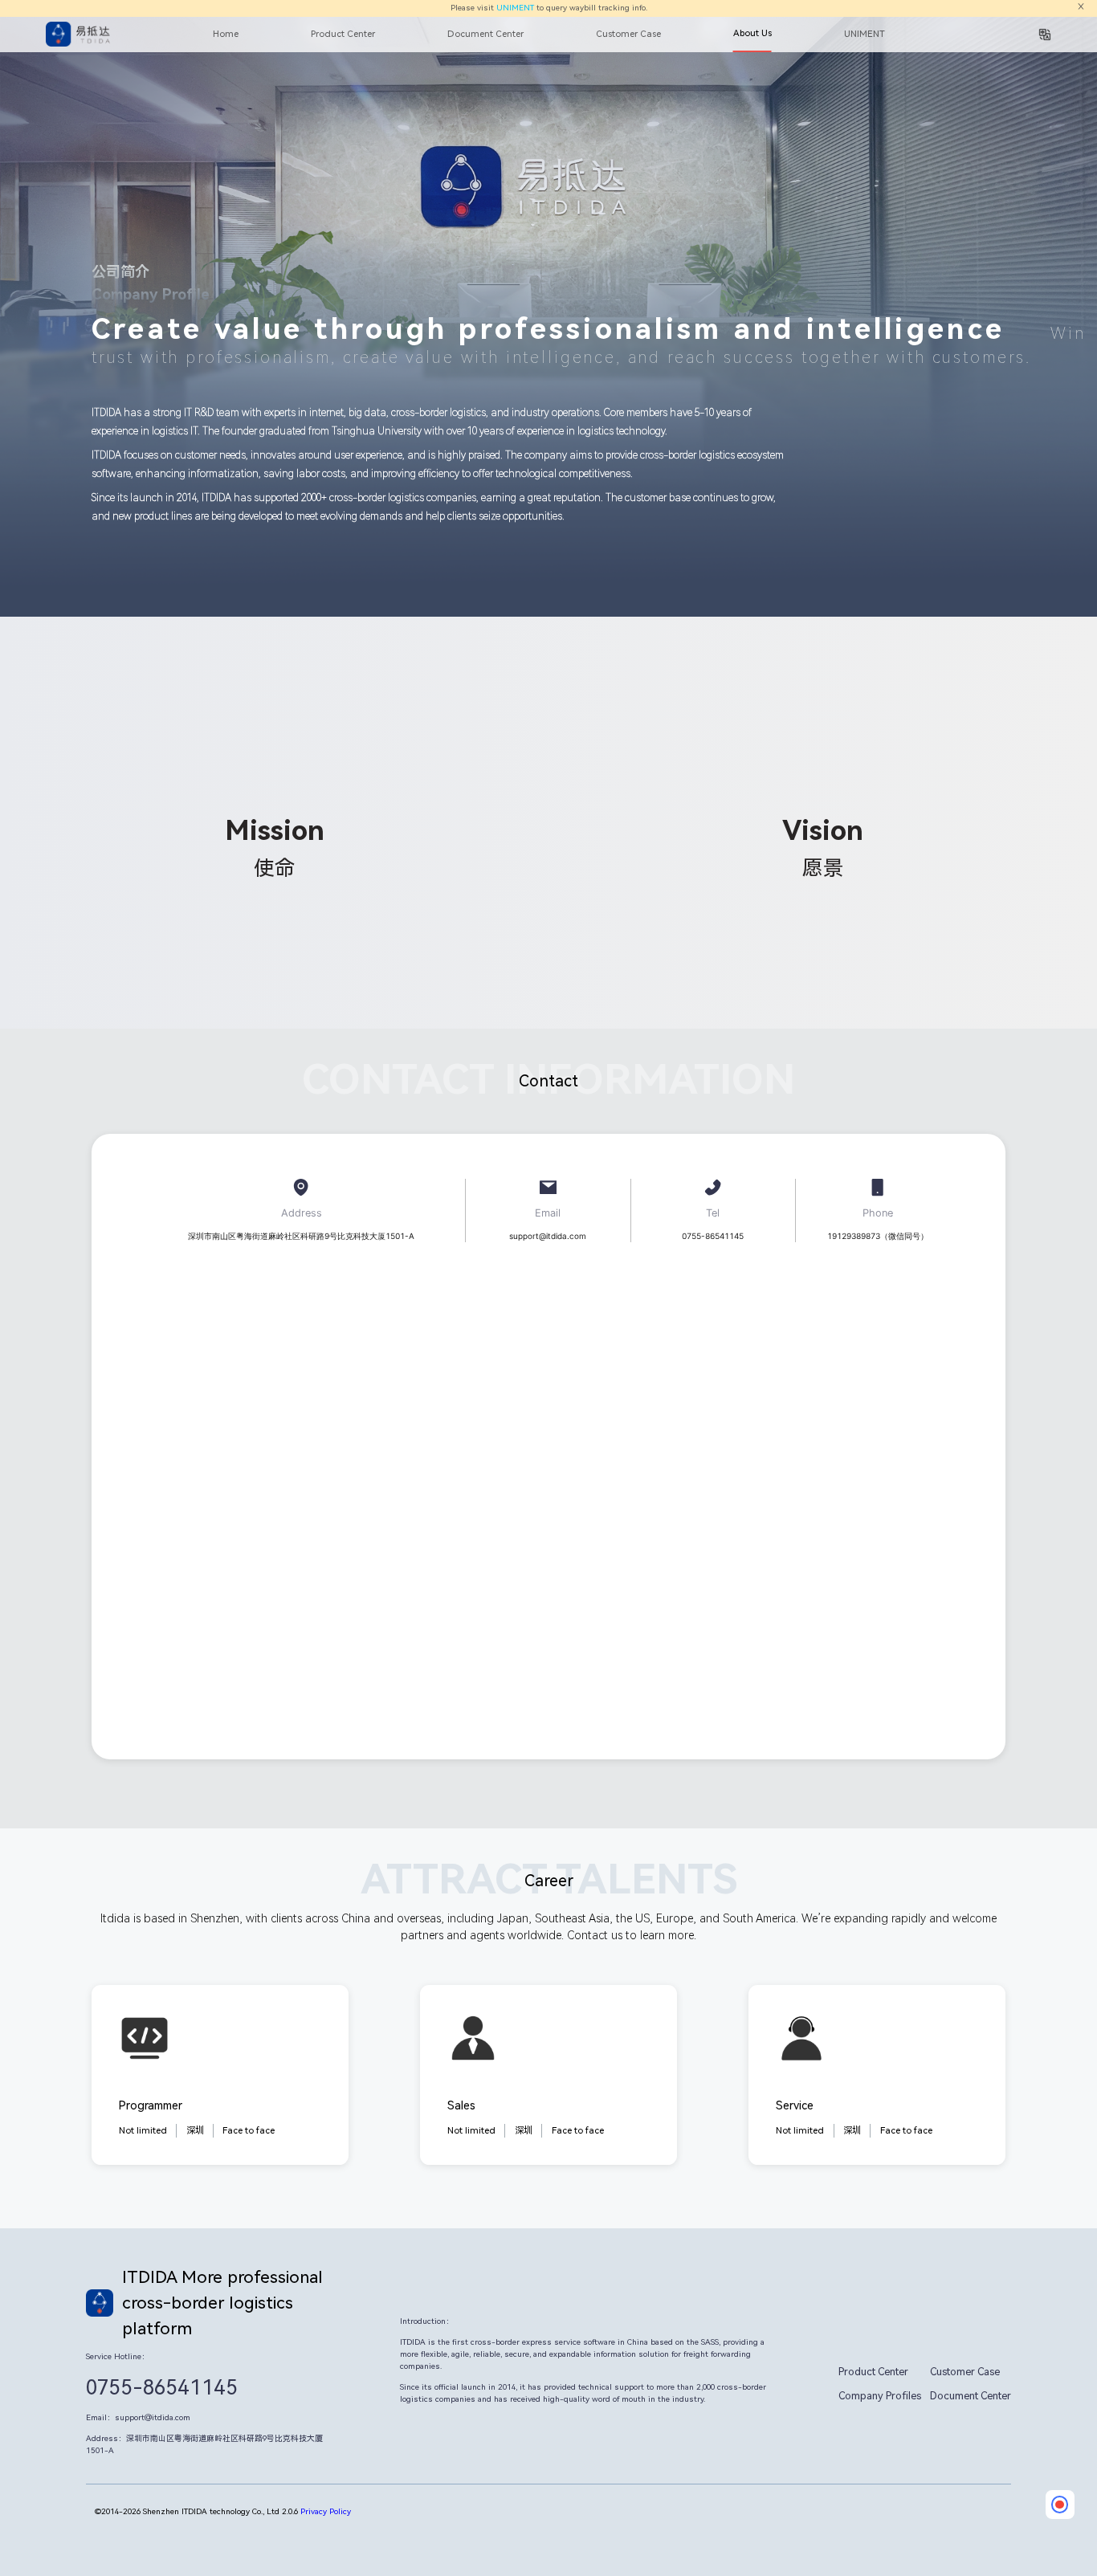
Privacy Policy (326, 2511)
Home (226, 34)
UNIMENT (515, 8)
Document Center (485, 34)
